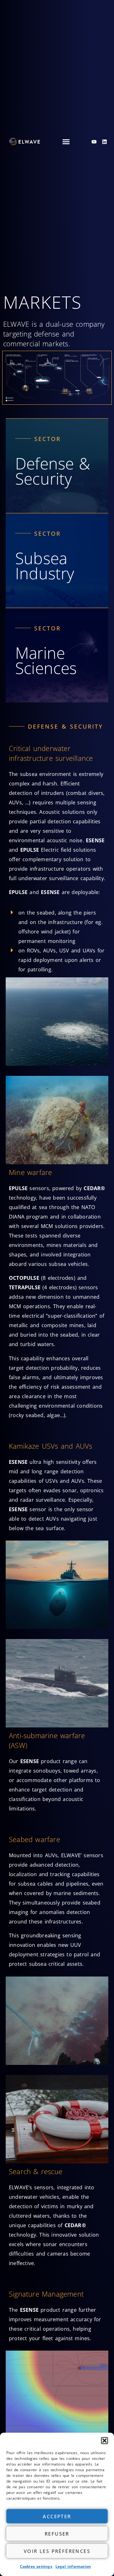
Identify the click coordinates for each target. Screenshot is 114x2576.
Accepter (57, 2516)
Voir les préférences (57, 2551)
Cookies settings (36, 2566)
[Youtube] (94, 142)
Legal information (73, 2566)
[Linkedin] (104, 142)
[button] (104, 2441)
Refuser (57, 2534)
